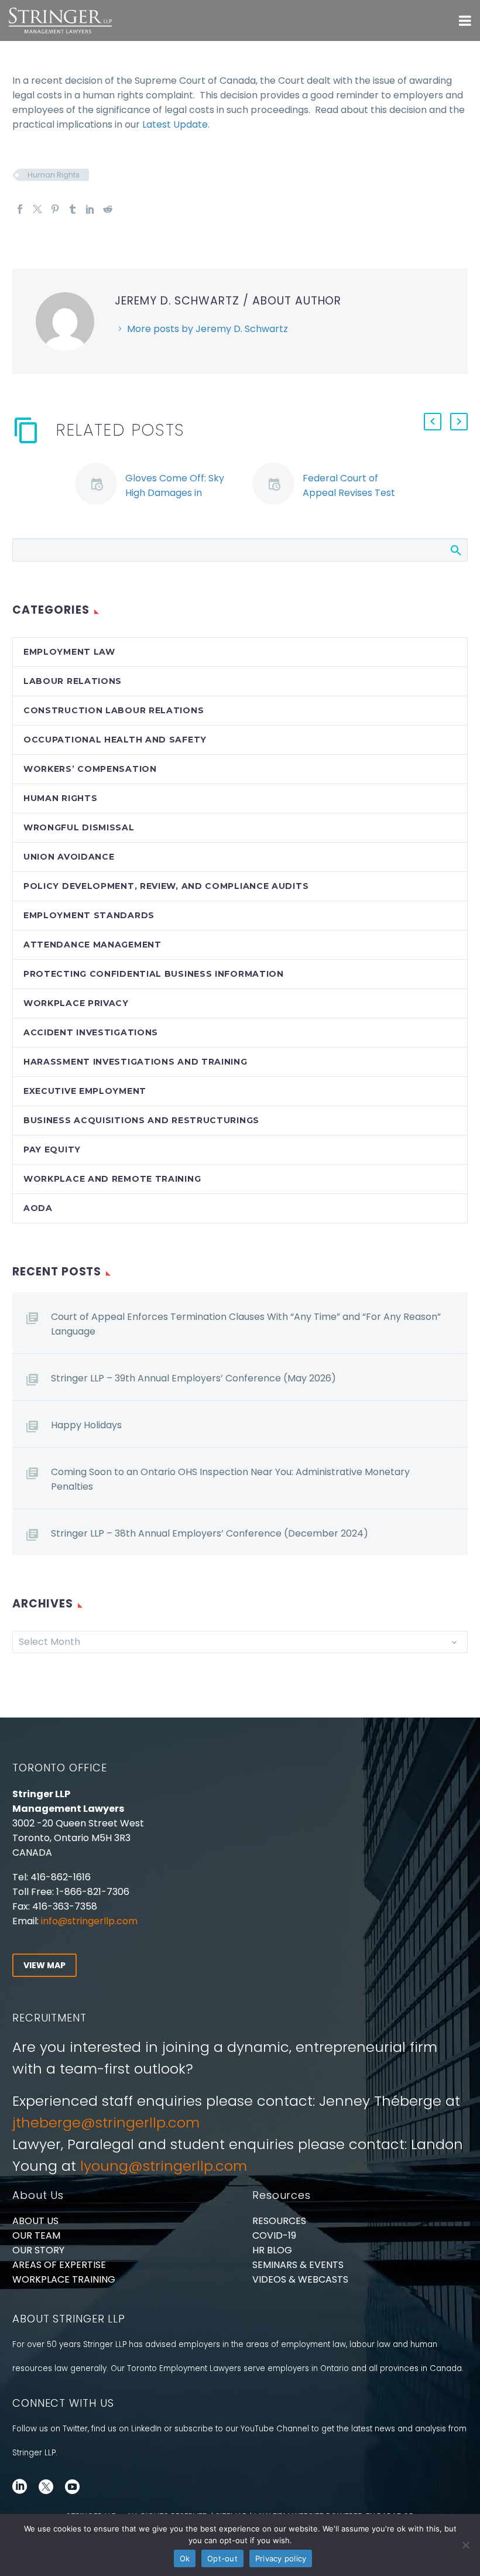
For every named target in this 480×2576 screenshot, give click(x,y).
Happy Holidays (86, 1425)
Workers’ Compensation (90, 769)
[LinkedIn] (90, 209)
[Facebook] (20, 209)
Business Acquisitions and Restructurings (141, 1120)
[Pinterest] (55, 209)
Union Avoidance (69, 857)
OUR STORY (38, 2250)
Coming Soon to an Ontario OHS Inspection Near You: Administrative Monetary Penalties (230, 1479)
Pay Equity (52, 1150)
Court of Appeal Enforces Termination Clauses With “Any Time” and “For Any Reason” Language (246, 1324)
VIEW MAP (44, 1965)
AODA (38, 1208)
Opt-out (222, 2558)
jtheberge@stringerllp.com (106, 2122)
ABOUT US (35, 2221)
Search (455, 550)
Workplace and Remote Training (112, 1179)
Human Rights (54, 175)
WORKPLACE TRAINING (64, 2279)
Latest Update (175, 124)
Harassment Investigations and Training (136, 1062)
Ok (185, 2558)
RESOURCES (279, 2221)
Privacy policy (281, 2558)
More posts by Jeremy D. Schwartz (208, 329)
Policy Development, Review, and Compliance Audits (166, 886)
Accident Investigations (91, 1032)
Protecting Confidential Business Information (154, 974)
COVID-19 (274, 2235)
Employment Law (69, 652)
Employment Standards (89, 915)
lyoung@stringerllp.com (164, 2166)
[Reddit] (108, 209)
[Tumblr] (73, 209)
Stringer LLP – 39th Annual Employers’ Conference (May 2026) (193, 1378)
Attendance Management (92, 945)
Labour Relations (73, 681)
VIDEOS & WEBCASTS (300, 2279)
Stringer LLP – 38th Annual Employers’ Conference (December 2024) (210, 1533)
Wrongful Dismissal (79, 827)
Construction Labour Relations (114, 710)
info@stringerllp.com (89, 1921)
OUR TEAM (36, 2235)
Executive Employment (85, 1091)
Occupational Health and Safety (115, 740)
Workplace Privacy (76, 1003)
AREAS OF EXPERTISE (59, 2265)
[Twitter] (37, 209)
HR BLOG (272, 2250)
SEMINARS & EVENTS (298, 2265)
